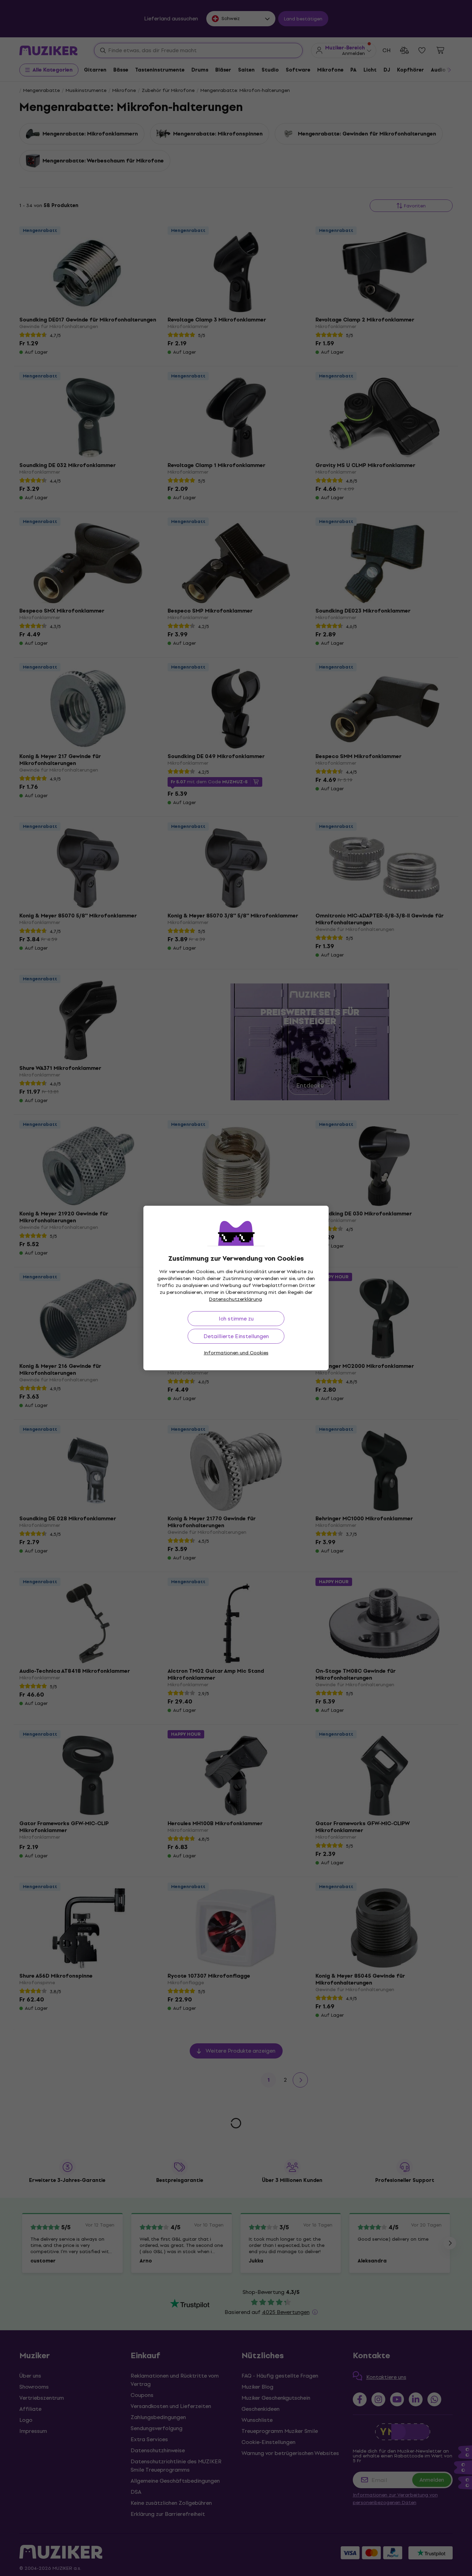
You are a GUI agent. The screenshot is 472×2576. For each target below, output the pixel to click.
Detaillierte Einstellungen (236, 1336)
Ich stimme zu (236, 1319)
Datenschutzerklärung (235, 1299)
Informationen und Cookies (236, 1353)
